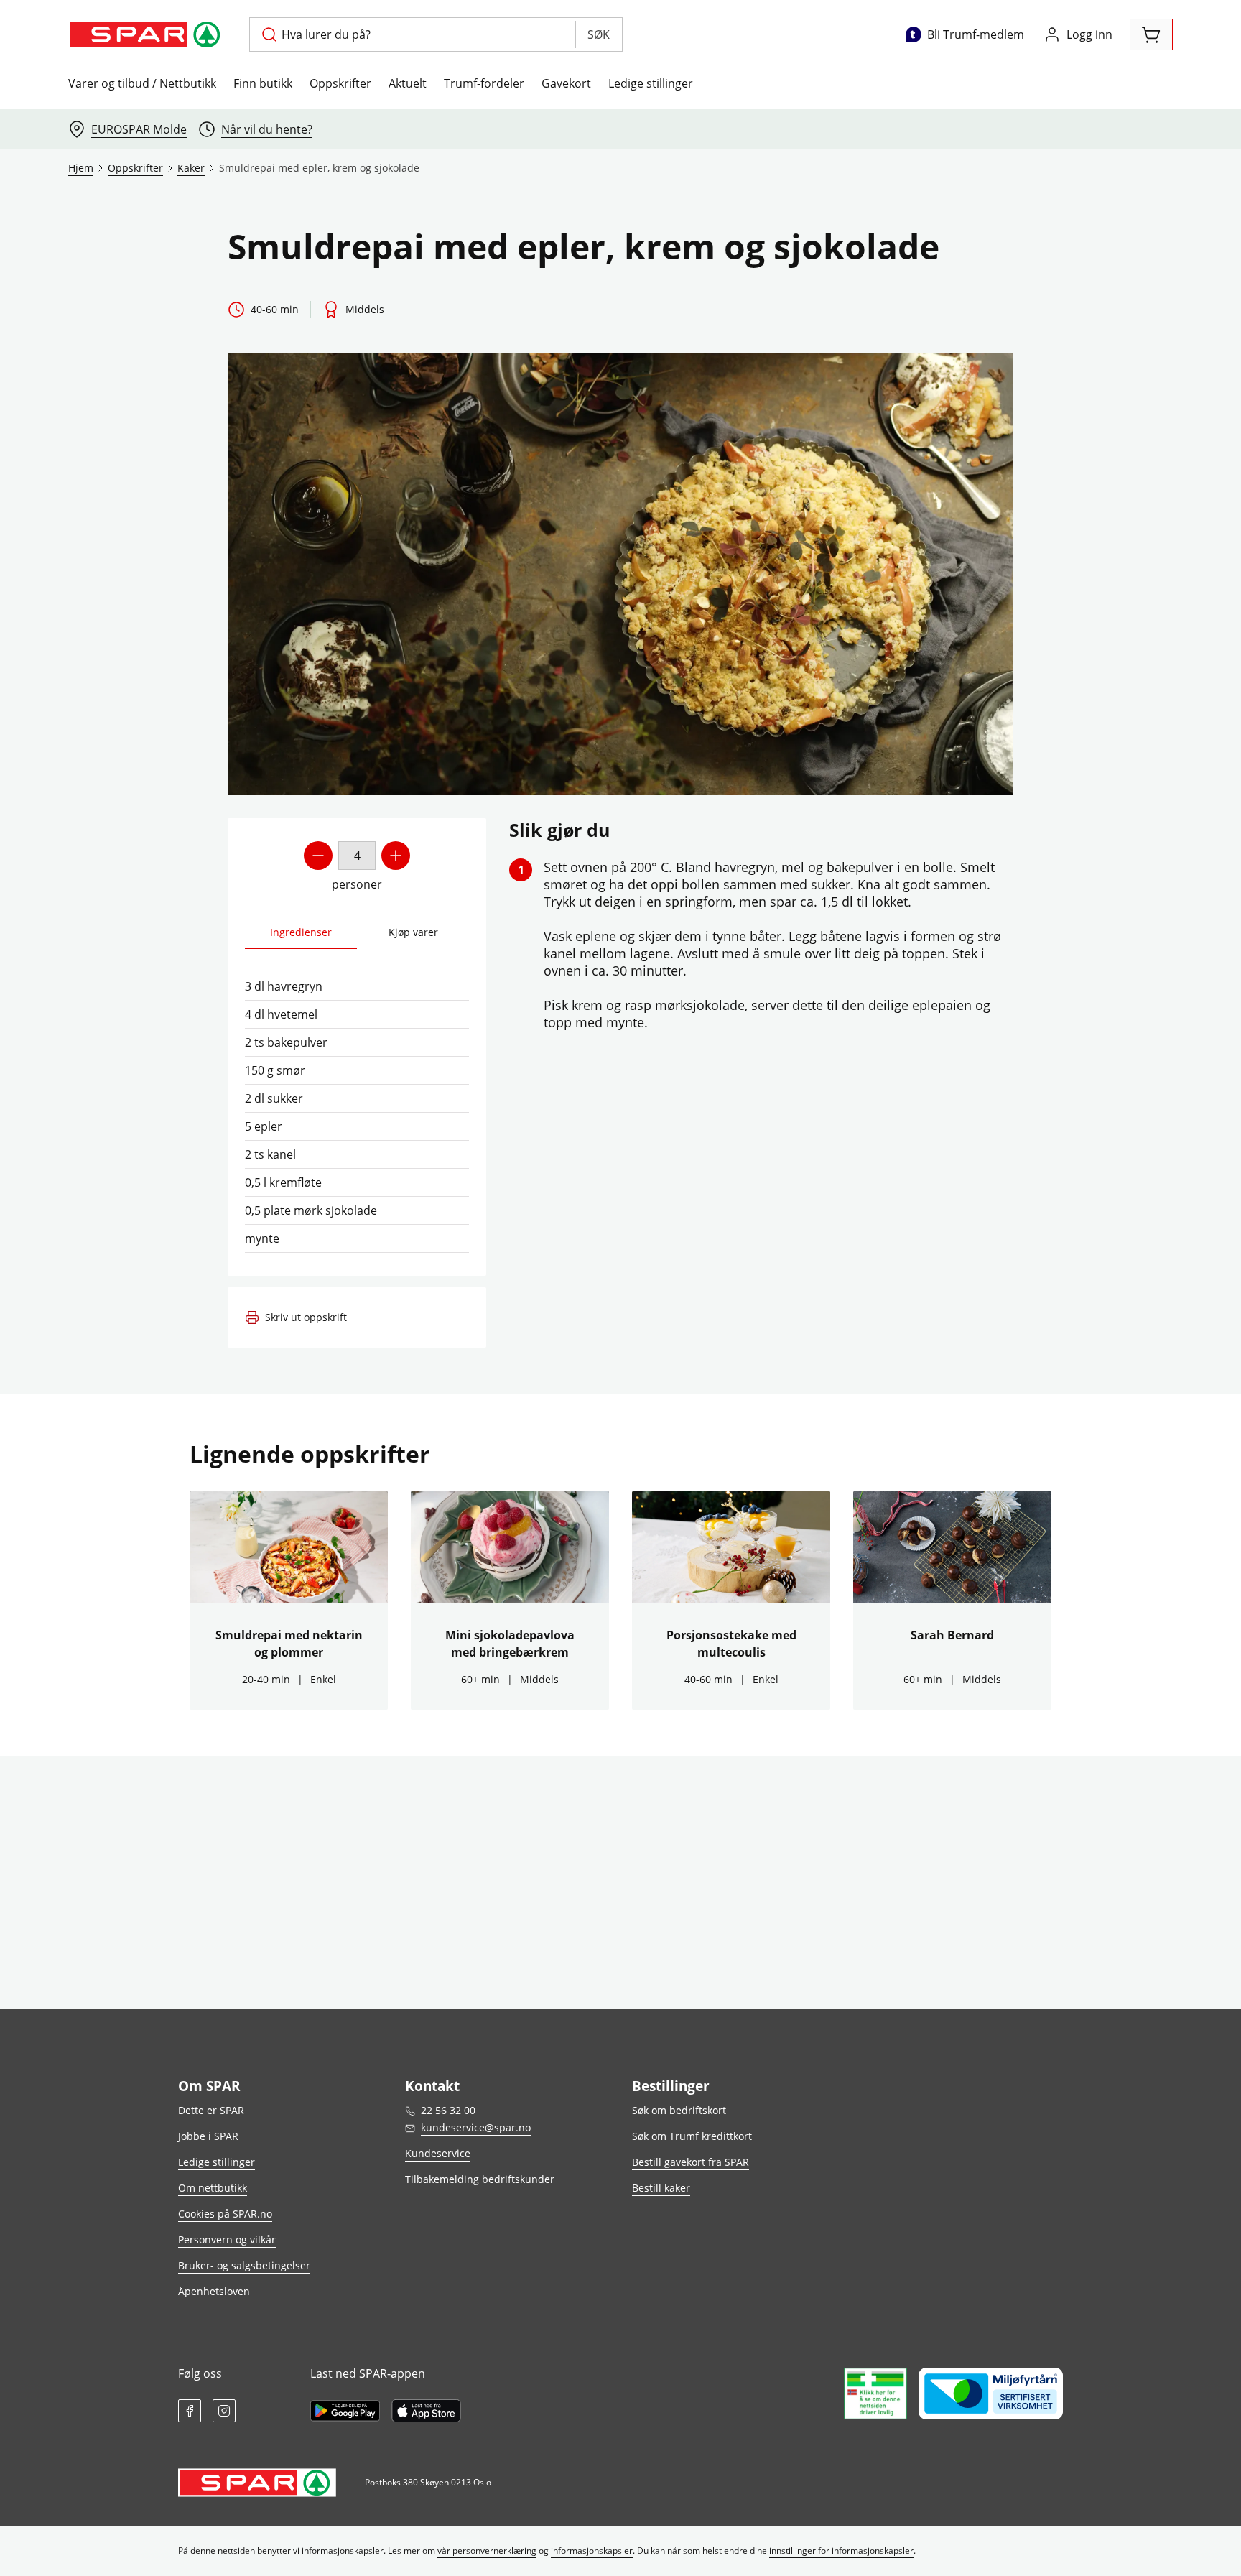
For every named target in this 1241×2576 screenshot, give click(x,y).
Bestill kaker (661, 2188)
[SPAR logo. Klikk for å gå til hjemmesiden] (147, 34)
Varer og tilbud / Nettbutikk (142, 83)
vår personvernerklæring (487, 2550)
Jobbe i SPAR (208, 2136)
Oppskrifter (340, 83)
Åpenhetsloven (214, 2291)
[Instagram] (224, 2411)
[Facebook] (190, 2411)
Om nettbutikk (213, 2188)
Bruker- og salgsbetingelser (244, 2265)
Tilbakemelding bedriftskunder (480, 2179)
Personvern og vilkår (227, 2239)
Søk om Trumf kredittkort (692, 2136)
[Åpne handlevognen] (1151, 34)
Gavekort (566, 83)
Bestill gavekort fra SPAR (691, 2162)
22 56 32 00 (448, 2110)
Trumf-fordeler (484, 83)
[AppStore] (426, 2411)
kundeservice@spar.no (476, 2127)
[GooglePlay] (345, 2411)
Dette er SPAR (211, 2110)
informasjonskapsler (592, 2550)
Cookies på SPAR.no (225, 2214)
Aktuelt (408, 83)
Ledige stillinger (651, 83)
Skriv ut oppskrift (306, 1317)
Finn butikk (263, 83)
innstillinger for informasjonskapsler (841, 2550)
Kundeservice (438, 2153)
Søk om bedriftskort (679, 2110)
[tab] (301, 933)
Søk (599, 34)
